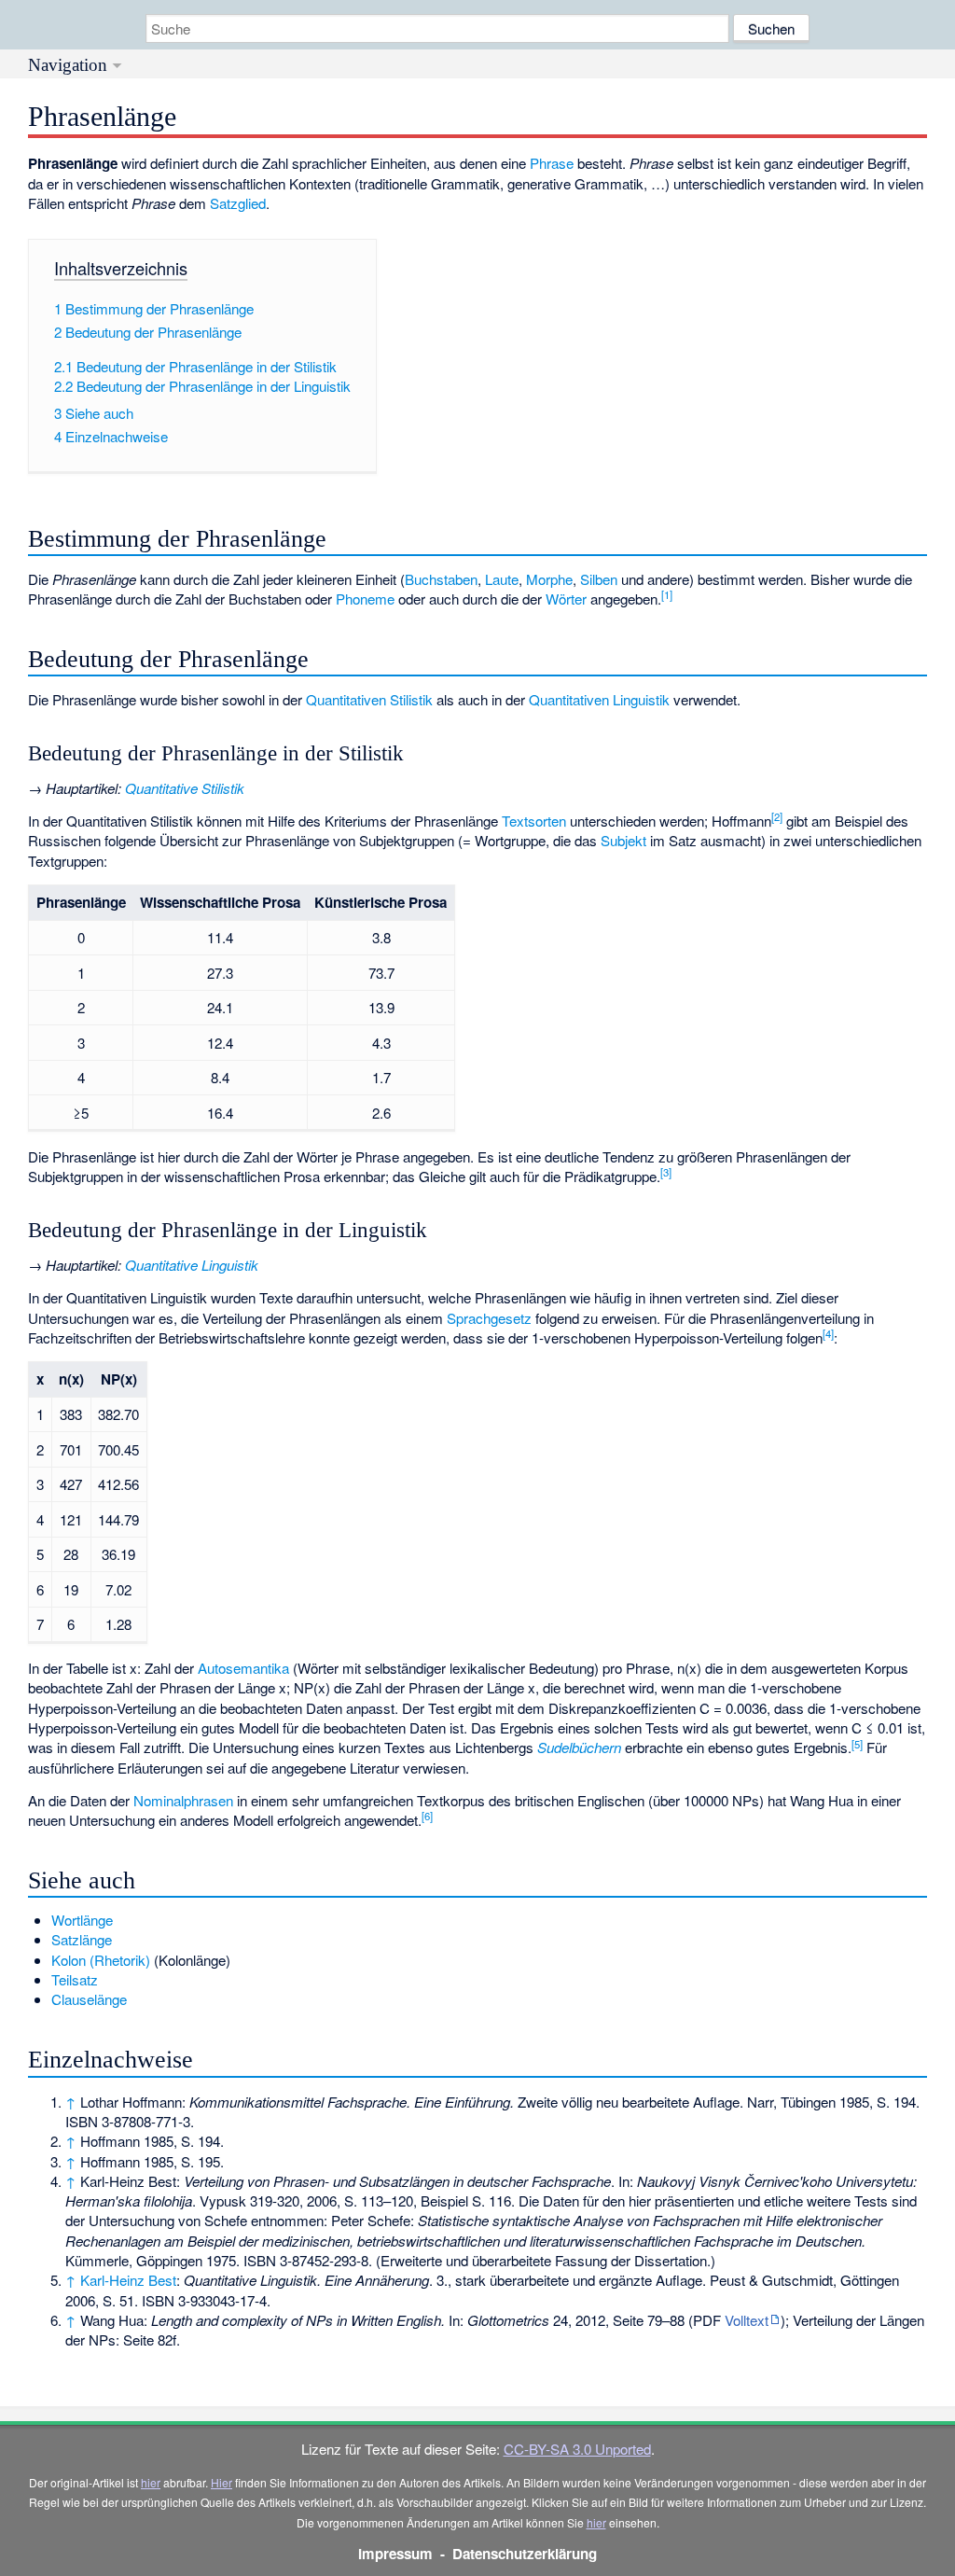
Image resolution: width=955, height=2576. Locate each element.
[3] (666, 1172)
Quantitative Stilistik (185, 788)
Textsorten (534, 821)
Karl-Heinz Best (128, 2280)
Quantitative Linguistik (192, 1265)
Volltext (747, 2320)
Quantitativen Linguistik (599, 699)
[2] (777, 816)
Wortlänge (82, 1920)
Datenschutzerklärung (525, 2554)
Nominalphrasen (183, 1800)
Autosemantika (243, 1668)
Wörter (566, 599)
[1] (667, 594)
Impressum (395, 2554)
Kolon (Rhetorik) (101, 1960)
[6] (427, 1816)
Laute (502, 579)
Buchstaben (441, 579)
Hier (221, 2482)
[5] (857, 1744)
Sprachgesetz (489, 1318)
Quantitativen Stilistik (369, 699)
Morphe (549, 579)
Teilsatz (75, 1979)
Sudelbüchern (579, 1747)
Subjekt (623, 840)
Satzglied (238, 203)
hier (151, 2482)
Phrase (552, 163)
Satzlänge (82, 1939)
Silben (599, 579)
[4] (828, 1333)
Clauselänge (89, 1999)
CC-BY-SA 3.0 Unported (577, 2449)
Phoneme (365, 599)
